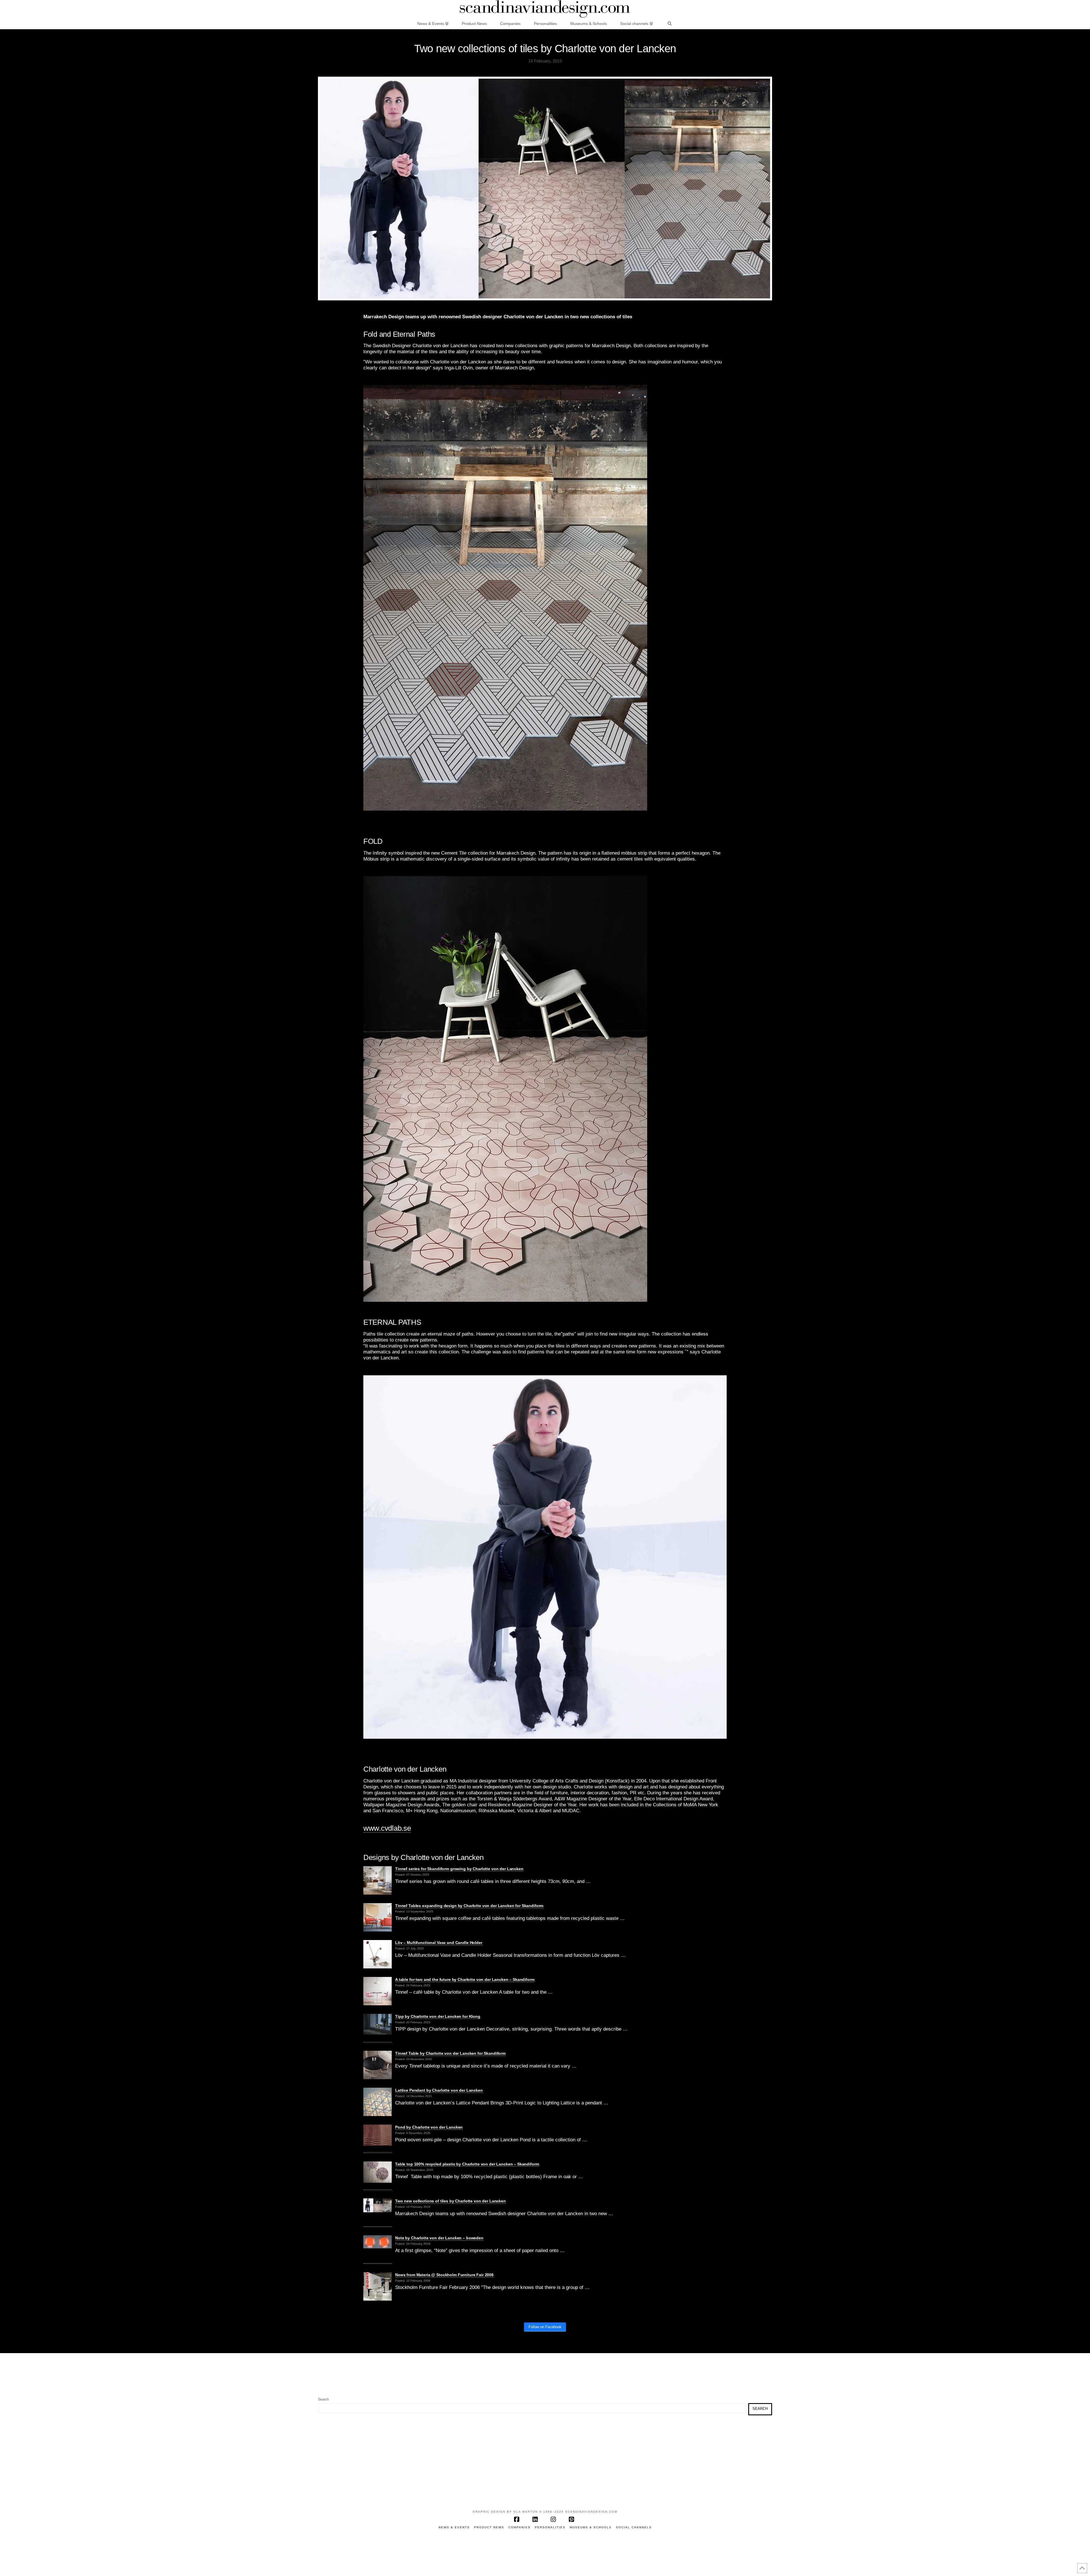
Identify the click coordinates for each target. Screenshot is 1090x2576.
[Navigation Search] (670, 23)
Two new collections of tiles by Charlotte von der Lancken (450, 2201)
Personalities (550, 2527)
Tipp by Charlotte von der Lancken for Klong (438, 2016)
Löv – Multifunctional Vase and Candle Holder (439, 1943)
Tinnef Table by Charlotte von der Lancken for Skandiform (450, 2053)
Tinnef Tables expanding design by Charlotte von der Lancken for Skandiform (469, 1906)
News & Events (454, 2527)
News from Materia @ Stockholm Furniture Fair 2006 (444, 2275)
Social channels (634, 2527)
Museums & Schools (591, 2527)
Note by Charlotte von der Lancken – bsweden (439, 2238)
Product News (489, 2527)
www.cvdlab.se (387, 1828)
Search (323, 2399)
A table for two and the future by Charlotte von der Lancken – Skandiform (465, 1979)
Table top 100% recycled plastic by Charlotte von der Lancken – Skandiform (467, 2164)
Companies (519, 2527)
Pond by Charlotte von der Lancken (429, 2127)
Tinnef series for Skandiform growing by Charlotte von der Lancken (459, 1869)
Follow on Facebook (545, 2327)
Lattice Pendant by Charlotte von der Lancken (439, 2090)
